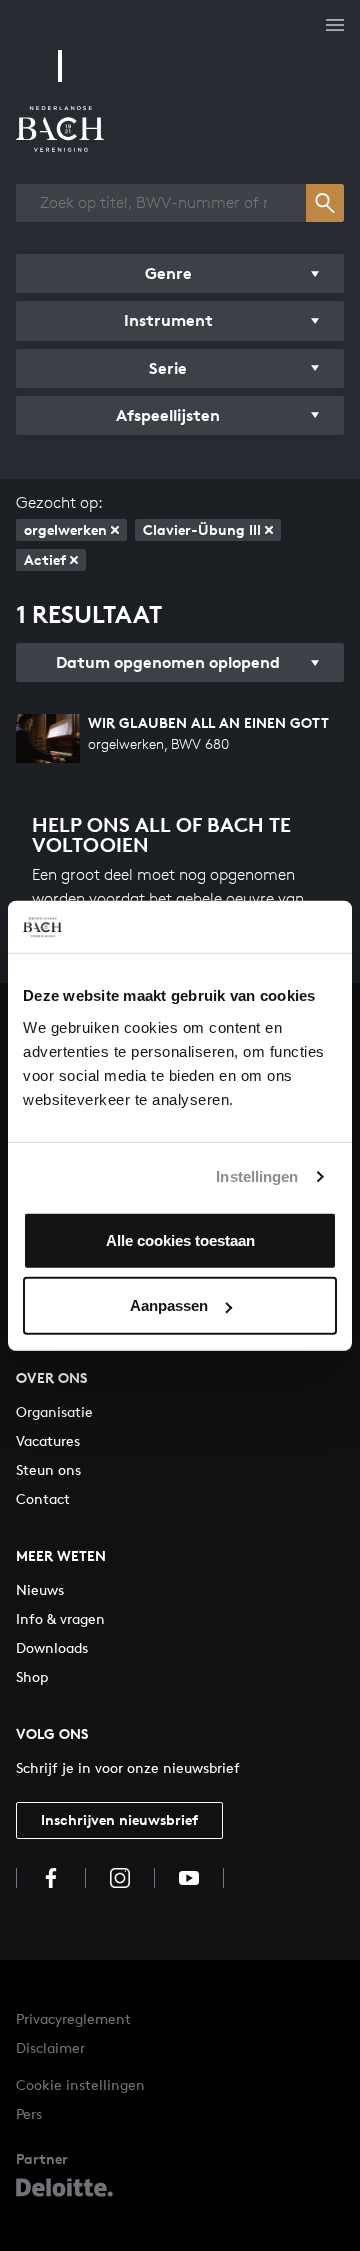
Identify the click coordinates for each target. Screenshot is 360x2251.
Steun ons (48, 1469)
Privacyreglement (73, 2018)
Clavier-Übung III (202, 529)
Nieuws (40, 1589)
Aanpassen (169, 1305)
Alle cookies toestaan (180, 1239)
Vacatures (48, 1440)
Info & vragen (60, 1618)
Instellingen (257, 1176)
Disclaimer (50, 2047)
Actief (45, 559)
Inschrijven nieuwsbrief (119, 1819)
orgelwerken (65, 529)
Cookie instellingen (80, 2084)
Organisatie (54, 1411)
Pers (29, 2113)
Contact (43, 1498)
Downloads (52, 1647)
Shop (32, 1676)
